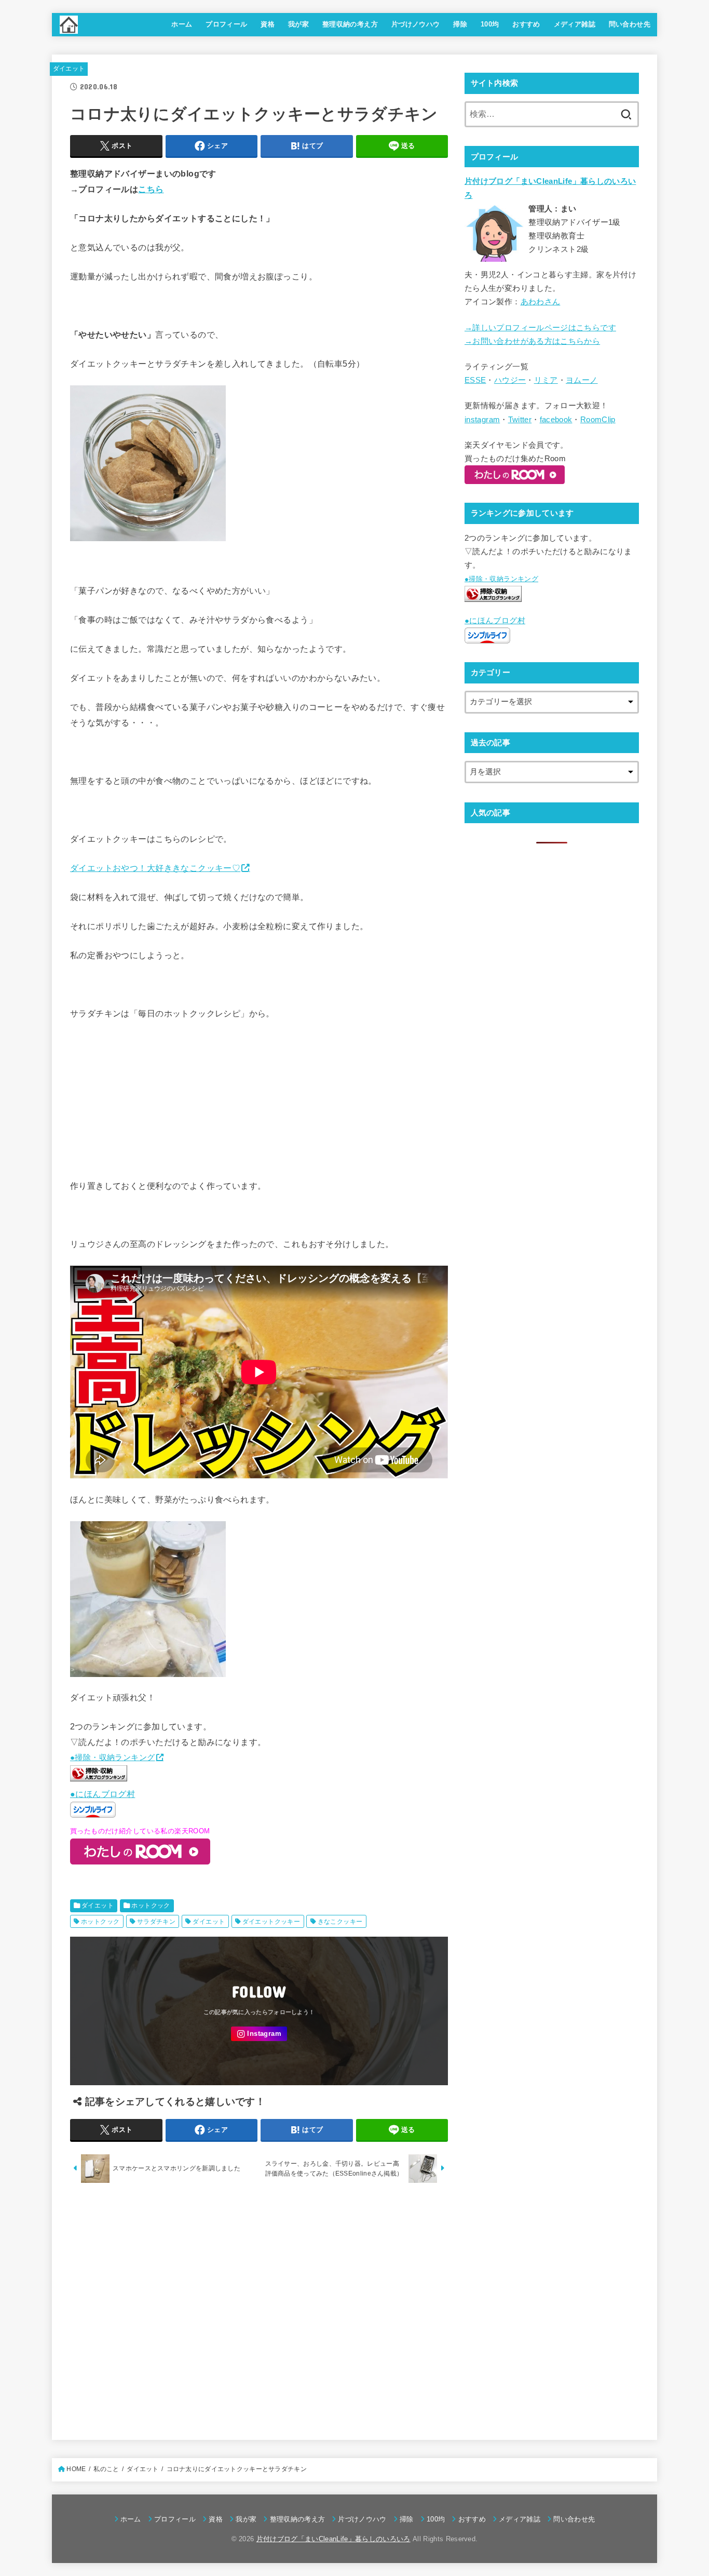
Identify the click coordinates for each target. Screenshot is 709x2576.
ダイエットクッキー (271, 1922)
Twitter (520, 420)
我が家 (298, 24)
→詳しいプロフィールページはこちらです (540, 328)
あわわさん (541, 302)
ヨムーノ (582, 380)
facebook (556, 420)
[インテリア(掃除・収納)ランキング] (99, 1778)
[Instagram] (259, 2034)
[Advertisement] (259, 2309)
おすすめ (526, 24)
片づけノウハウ (416, 24)
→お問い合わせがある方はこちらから (532, 341)
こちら (151, 189)
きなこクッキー (340, 1922)
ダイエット (69, 69)
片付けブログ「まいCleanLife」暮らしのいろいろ (333, 2539)
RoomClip (598, 420)
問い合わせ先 (630, 24)
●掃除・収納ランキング (113, 1757)
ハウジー (510, 380)
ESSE (475, 380)
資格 (268, 24)
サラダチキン (156, 1922)
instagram (482, 420)
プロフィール (226, 24)
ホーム (182, 24)
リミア (546, 380)
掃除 (460, 24)
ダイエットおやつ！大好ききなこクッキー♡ (155, 868)
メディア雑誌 (575, 24)
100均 (490, 24)
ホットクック (151, 1906)
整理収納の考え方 (350, 24)
